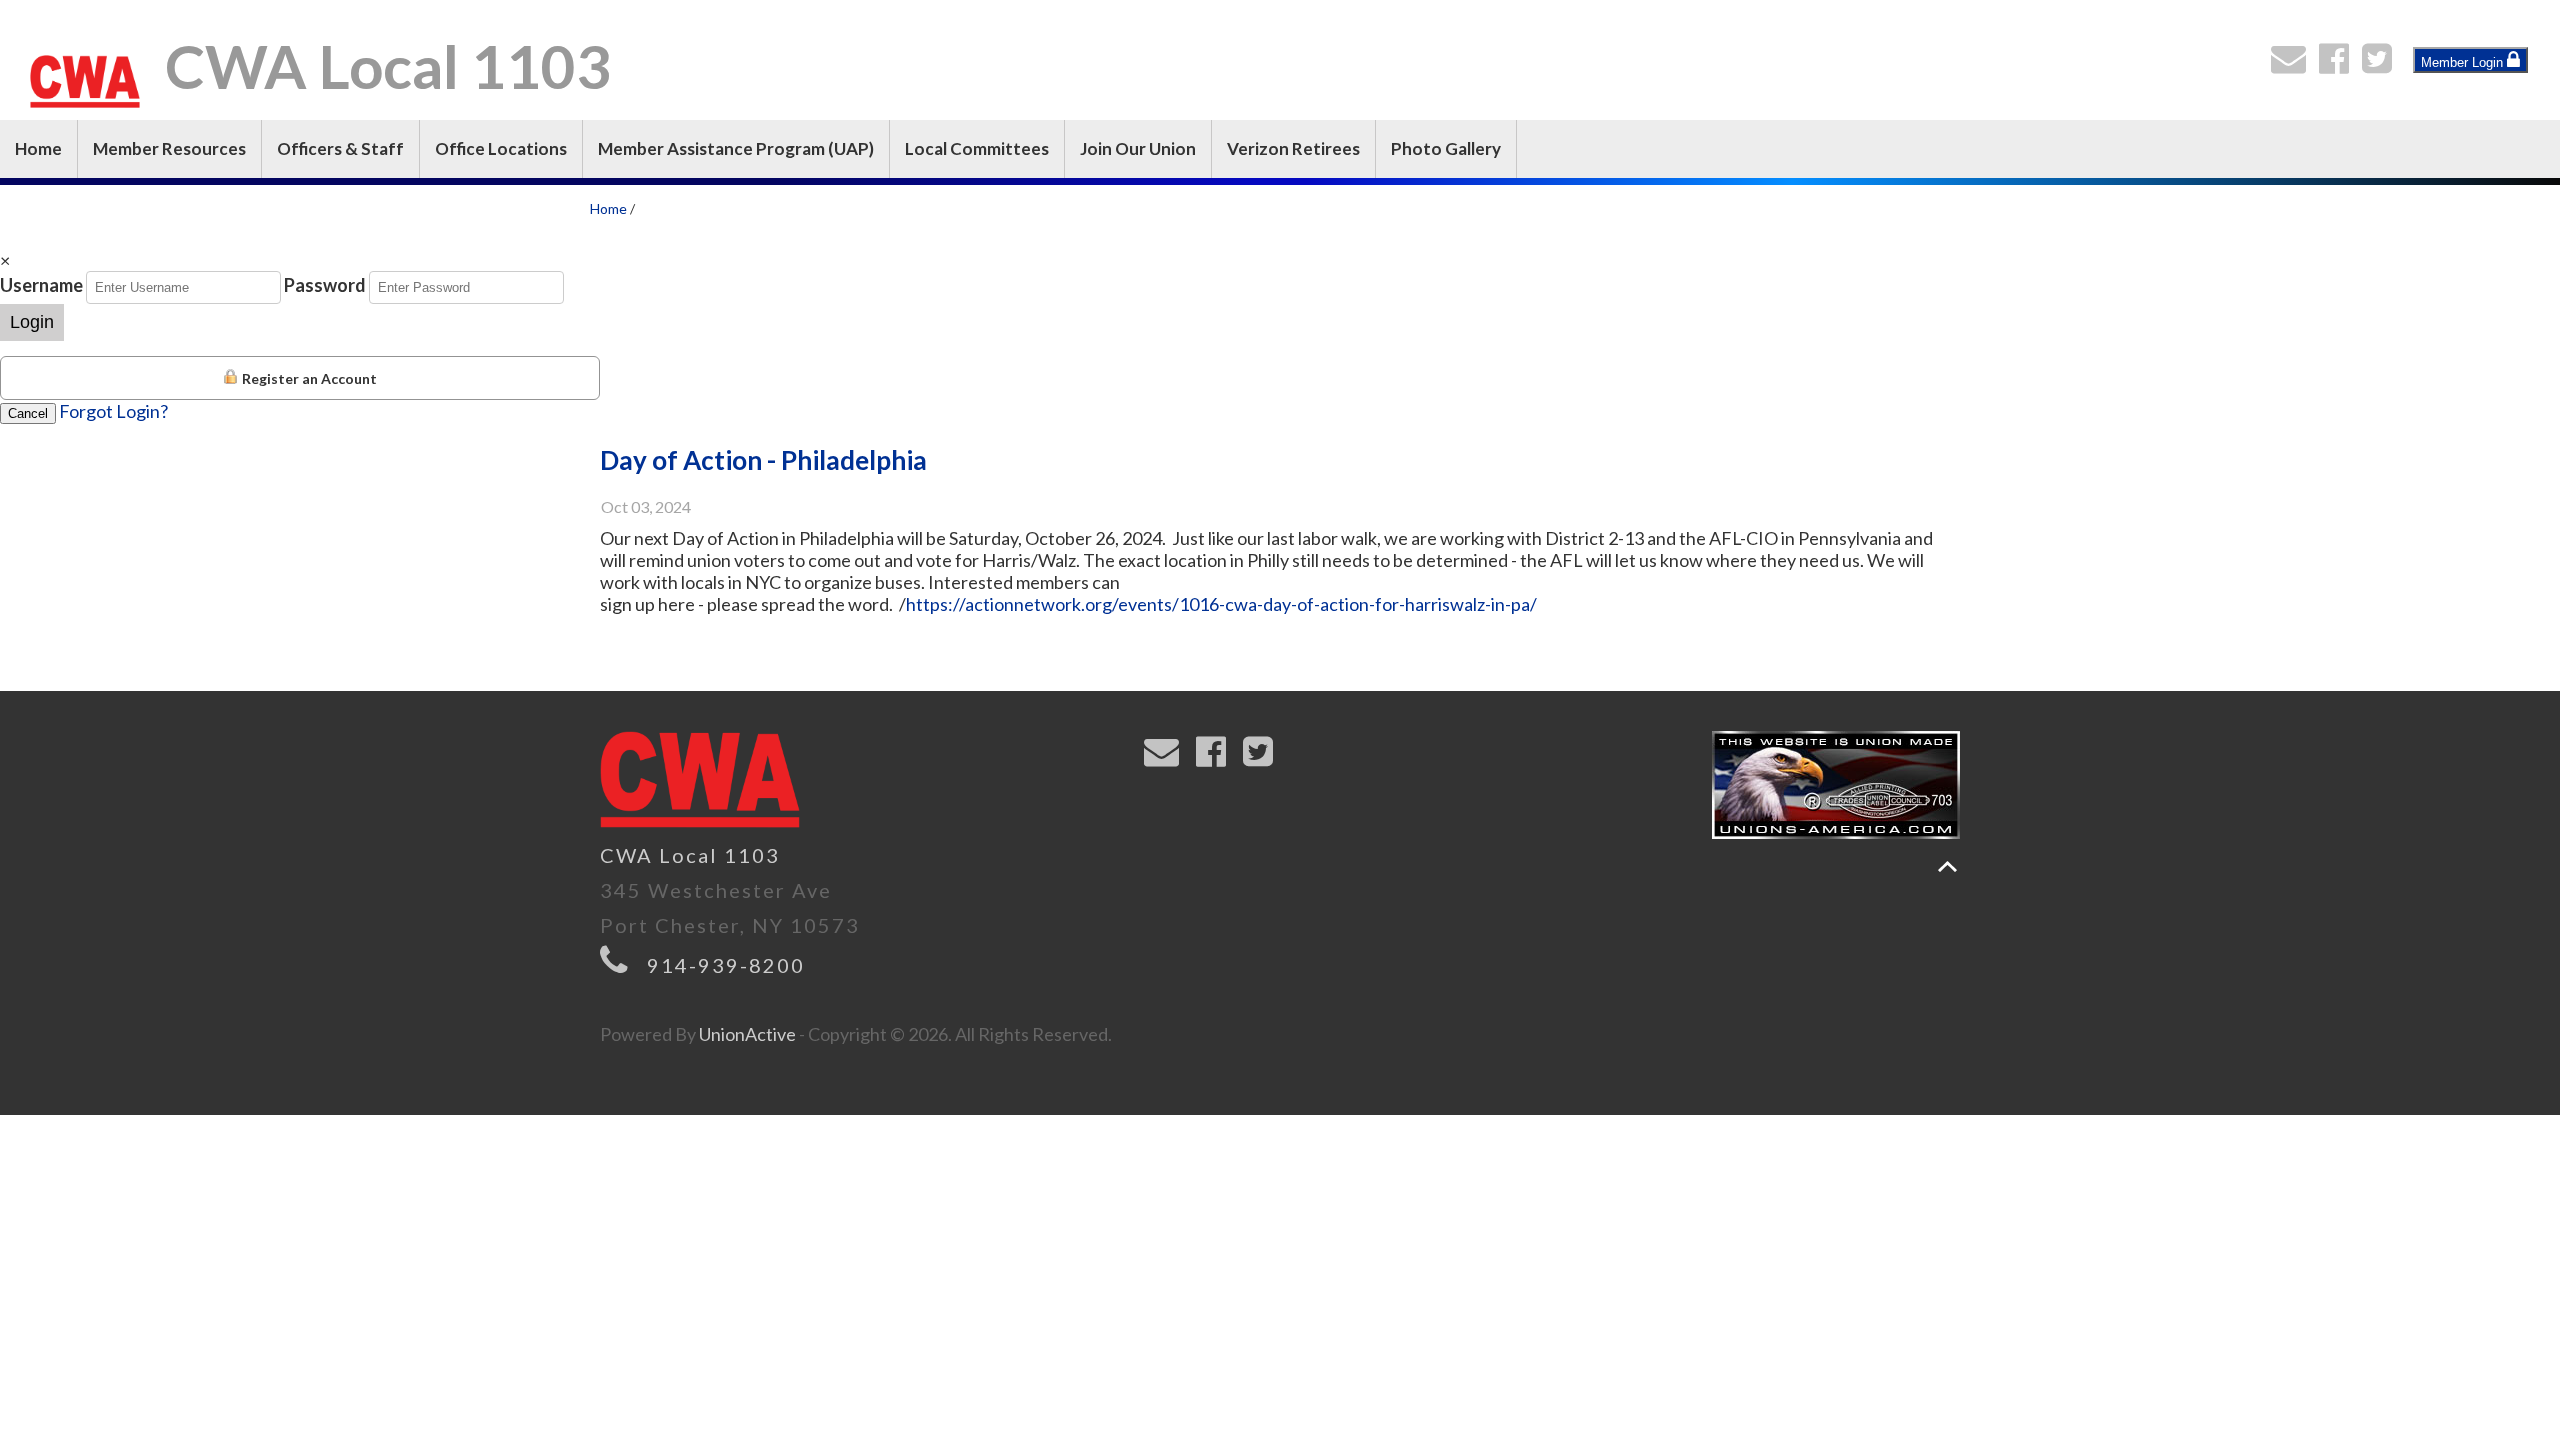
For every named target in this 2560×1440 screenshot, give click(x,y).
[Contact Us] (2293, 64)
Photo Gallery (1446, 148)
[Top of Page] (1947, 866)
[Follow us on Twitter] (2381, 64)
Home (38, 148)
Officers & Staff (340, 148)
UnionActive (747, 1034)
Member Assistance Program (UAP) (736, 148)
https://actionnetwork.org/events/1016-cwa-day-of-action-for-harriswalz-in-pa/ (1221, 604)
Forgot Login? (113, 411)
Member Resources (169, 148)
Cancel (28, 413)
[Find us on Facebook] (2338, 64)
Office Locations (501, 148)
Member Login (2464, 62)
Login (32, 322)
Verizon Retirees (1293, 148)
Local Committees (977, 148)
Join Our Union (1138, 148)
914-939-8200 (726, 965)
